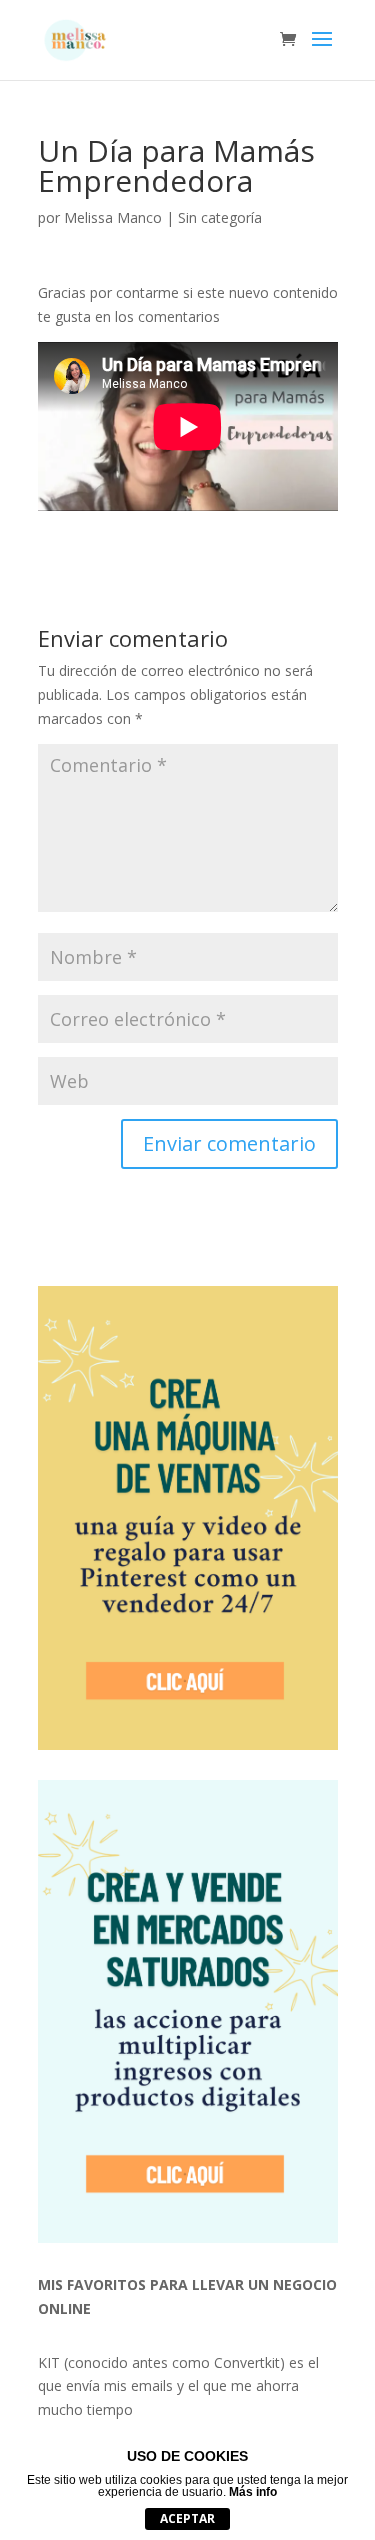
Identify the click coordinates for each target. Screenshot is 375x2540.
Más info (253, 2492)
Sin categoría (220, 217)
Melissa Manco (113, 217)
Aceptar (187, 2518)
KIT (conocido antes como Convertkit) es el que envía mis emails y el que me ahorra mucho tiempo (178, 2386)
